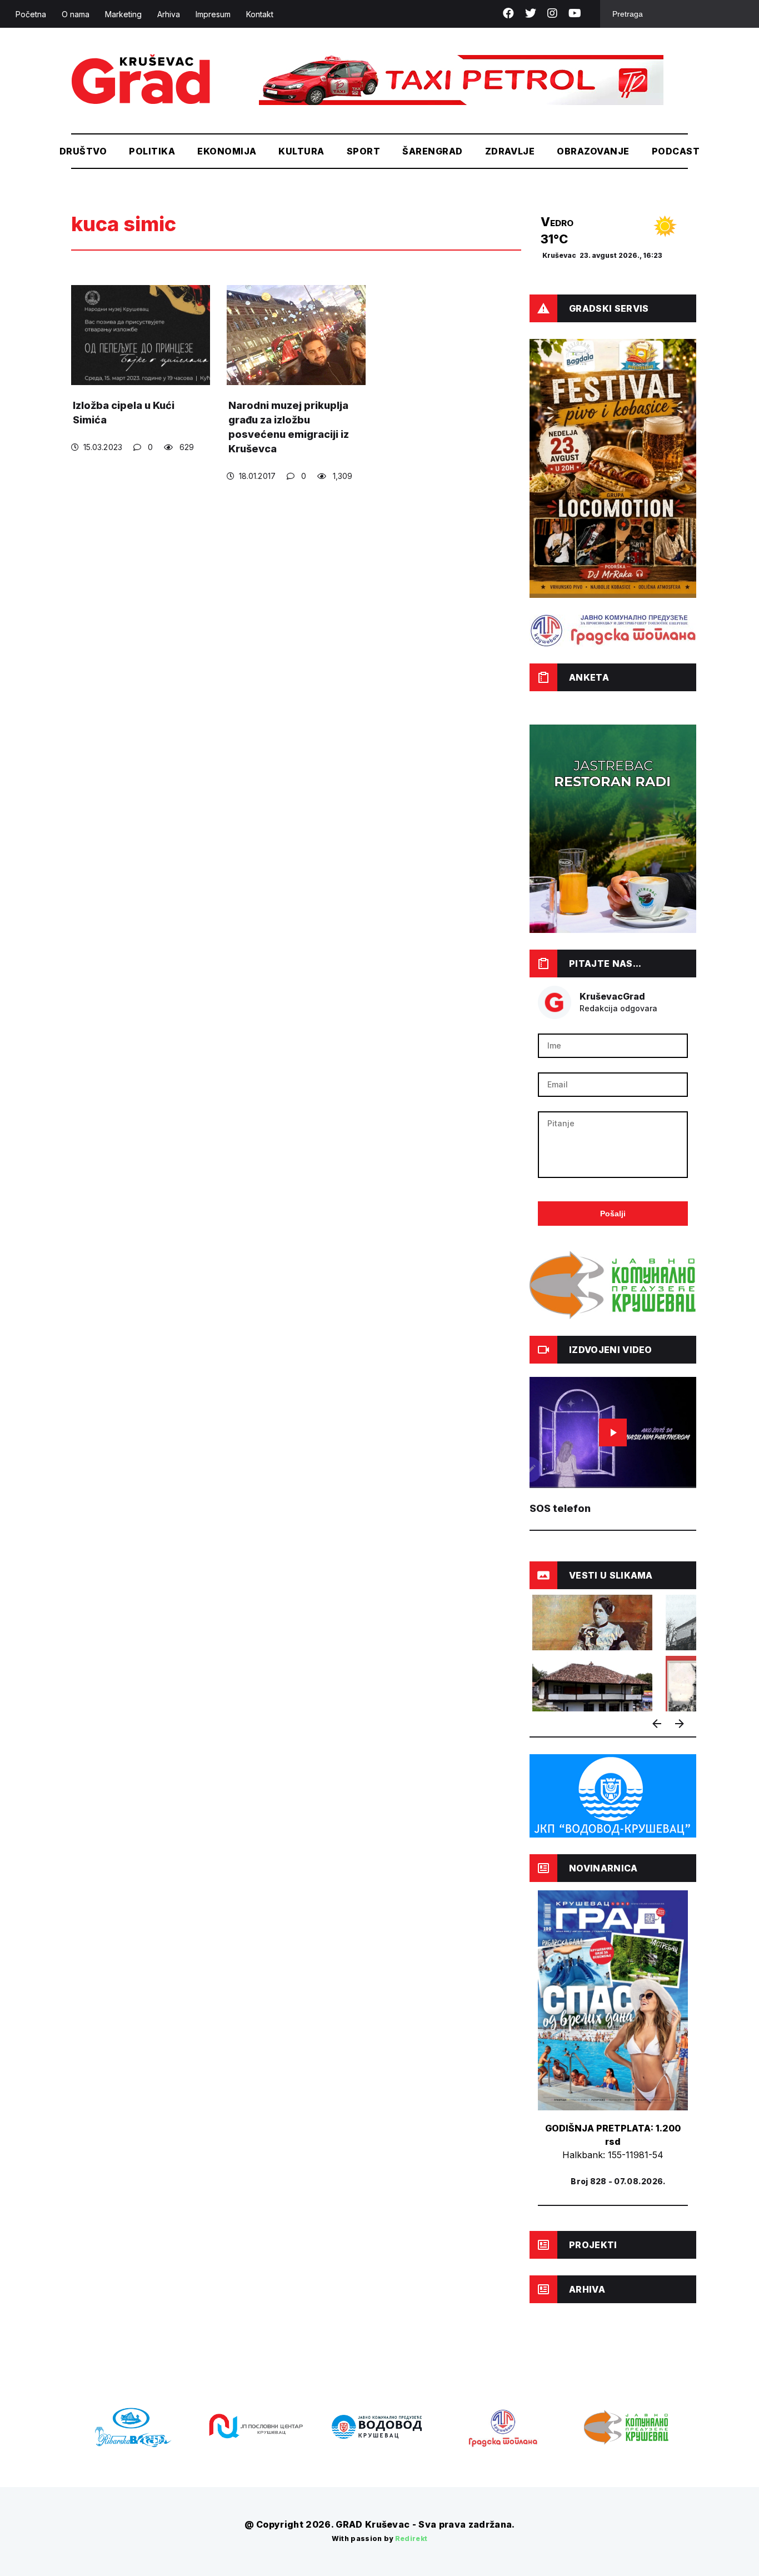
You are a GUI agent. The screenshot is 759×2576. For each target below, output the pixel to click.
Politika (152, 151)
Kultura (301, 151)
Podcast (676, 151)
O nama (76, 14)
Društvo (83, 151)
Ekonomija (227, 151)
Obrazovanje (593, 151)
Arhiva (169, 14)
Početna (31, 14)
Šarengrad (432, 151)
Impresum (213, 14)
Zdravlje (510, 151)
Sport (363, 151)
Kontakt (260, 14)
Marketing (123, 14)
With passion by (380, 2538)
